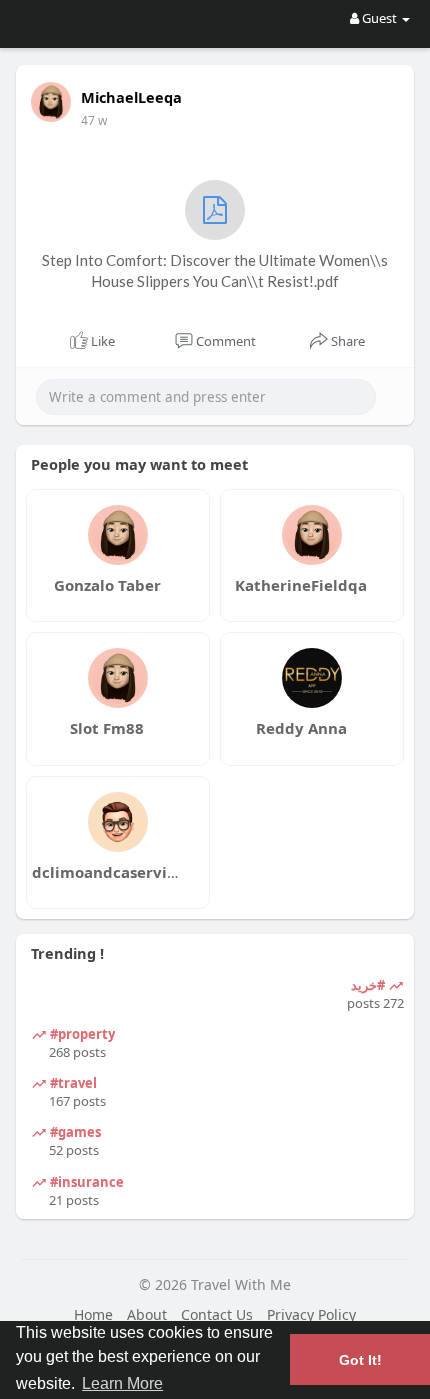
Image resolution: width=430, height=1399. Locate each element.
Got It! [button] (360, 1360)
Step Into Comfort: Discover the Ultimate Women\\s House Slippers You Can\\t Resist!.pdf (215, 270)
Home (93, 1314)
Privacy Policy (311, 1314)
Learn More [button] (122, 1383)
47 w (94, 120)
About (147, 1314)
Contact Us (217, 1314)
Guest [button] (379, 18)
